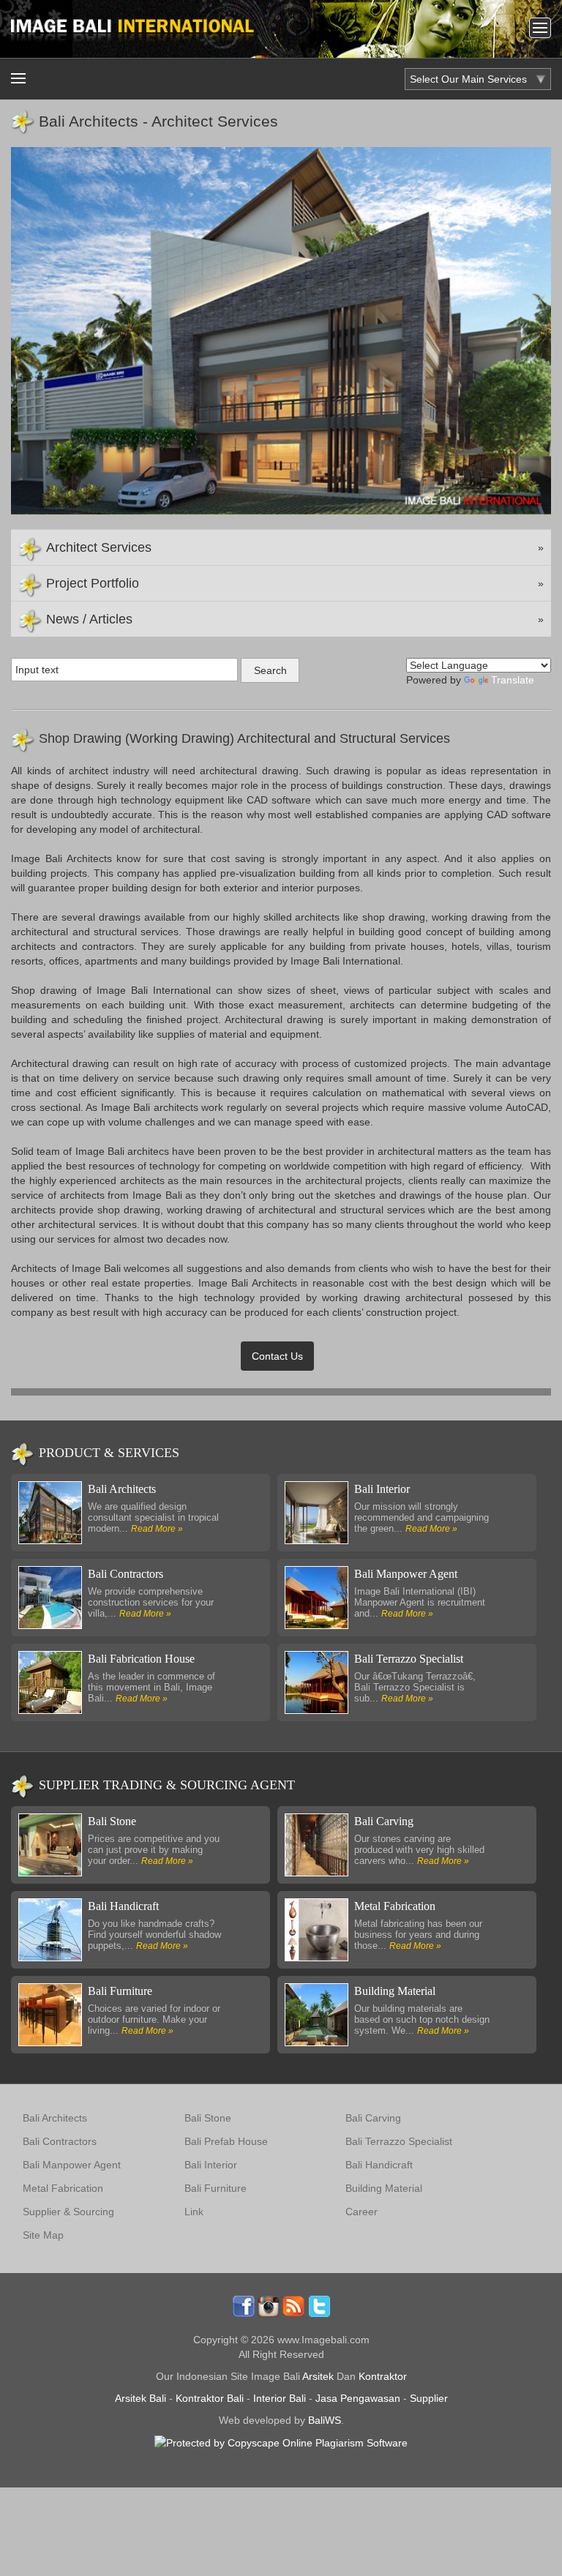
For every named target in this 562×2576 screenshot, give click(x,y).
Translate (513, 680)
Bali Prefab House (226, 2141)
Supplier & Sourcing (68, 2212)
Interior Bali (280, 2398)
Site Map (43, 2235)
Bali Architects (122, 1489)
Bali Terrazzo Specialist (409, 1659)
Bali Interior (382, 1489)
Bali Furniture (120, 1991)
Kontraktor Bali (210, 2398)
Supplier (429, 2398)
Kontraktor (383, 2376)
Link (194, 2212)
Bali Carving (384, 1821)
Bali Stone (112, 1821)
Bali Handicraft (123, 1906)
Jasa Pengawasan (358, 2398)
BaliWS (325, 2420)
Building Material (395, 1991)
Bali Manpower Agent (406, 1574)
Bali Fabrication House (141, 1659)
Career (361, 2212)
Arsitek (318, 2376)
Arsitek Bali (140, 2398)
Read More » (157, 1529)
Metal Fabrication (395, 1906)
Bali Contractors (125, 1574)
